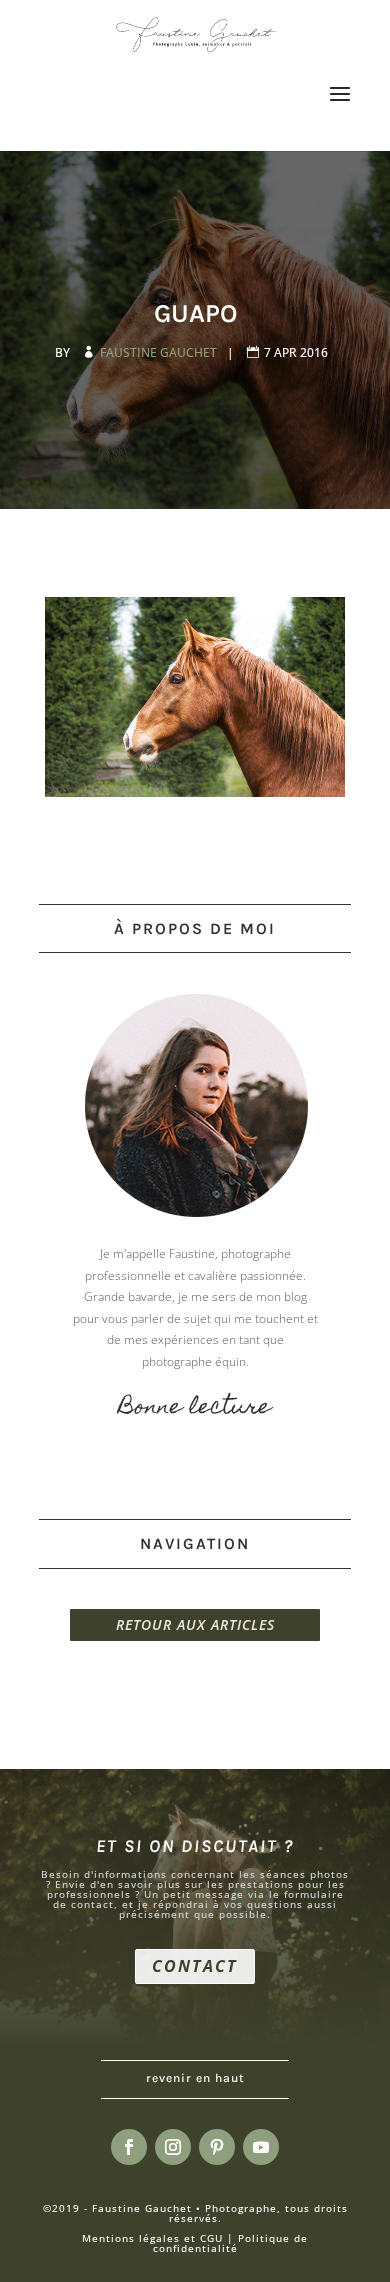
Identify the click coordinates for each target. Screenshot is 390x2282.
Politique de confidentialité (231, 2243)
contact (195, 1966)
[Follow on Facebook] (129, 2147)
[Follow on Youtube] (261, 2147)
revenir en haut (195, 2078)
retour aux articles (195, 1624)
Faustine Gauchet (160, 352)
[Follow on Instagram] (173, 2147)
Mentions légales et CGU (152, 2238)
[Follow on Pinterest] (217, 2147)
